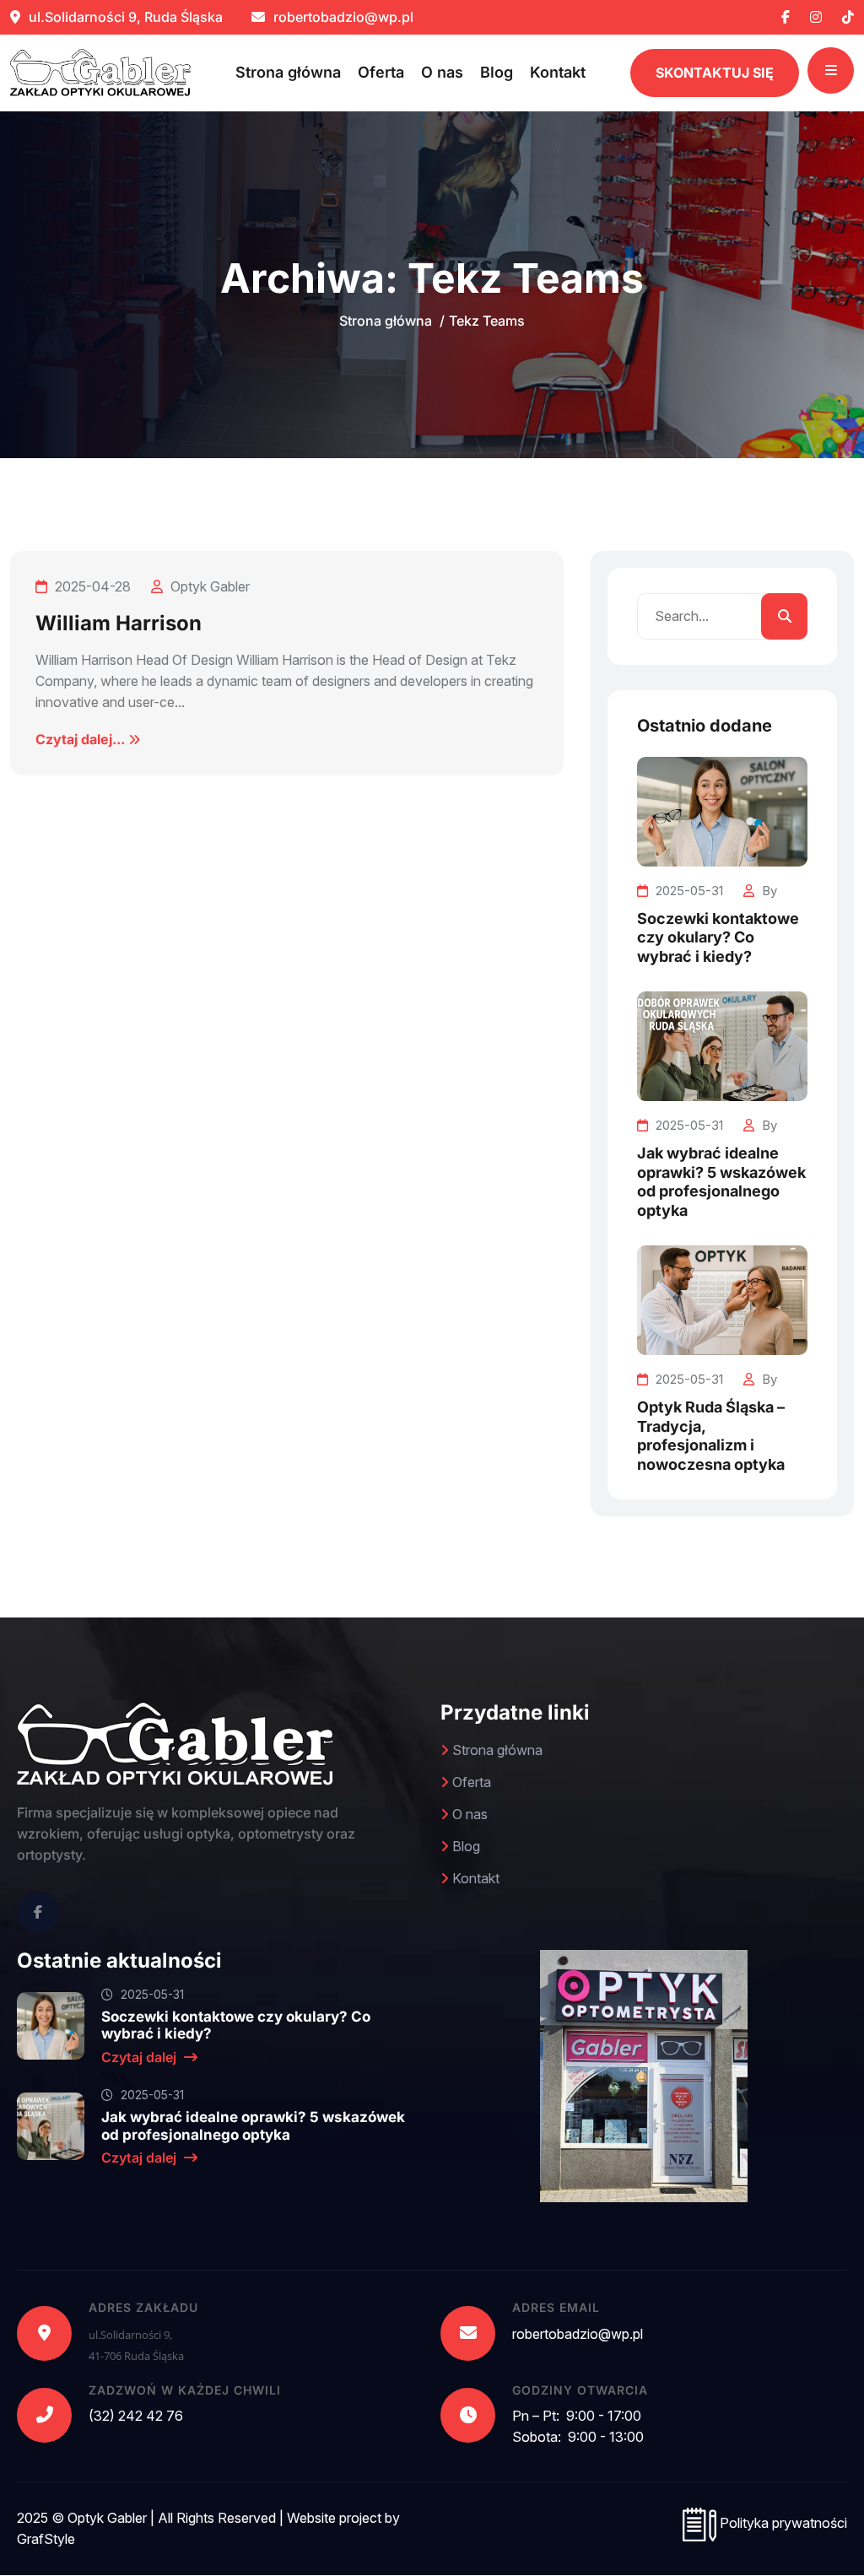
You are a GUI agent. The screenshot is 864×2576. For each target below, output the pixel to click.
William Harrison (119, 623)
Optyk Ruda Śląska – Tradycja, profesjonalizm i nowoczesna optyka (711, 1436)
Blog (497, 72)
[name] (786, 17)
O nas (442, 72)
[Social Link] (38, 1912)
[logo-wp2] (100, 73)
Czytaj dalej (140, 2057)
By (768, 891)
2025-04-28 (91, 586)
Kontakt (558, 72)
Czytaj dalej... (82, 739)
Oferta (381, 72)
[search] (784, 616)
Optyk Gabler (208, 586)
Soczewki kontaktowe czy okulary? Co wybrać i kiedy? (718, 937)
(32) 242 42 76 (136, 2416)
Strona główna (288, 72)
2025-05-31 (688, 891)
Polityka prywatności (782, 2523)
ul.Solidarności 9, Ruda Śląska (124, 17)
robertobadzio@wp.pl (342, 17)
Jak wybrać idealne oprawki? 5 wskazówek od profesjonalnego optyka (721, 1182)
